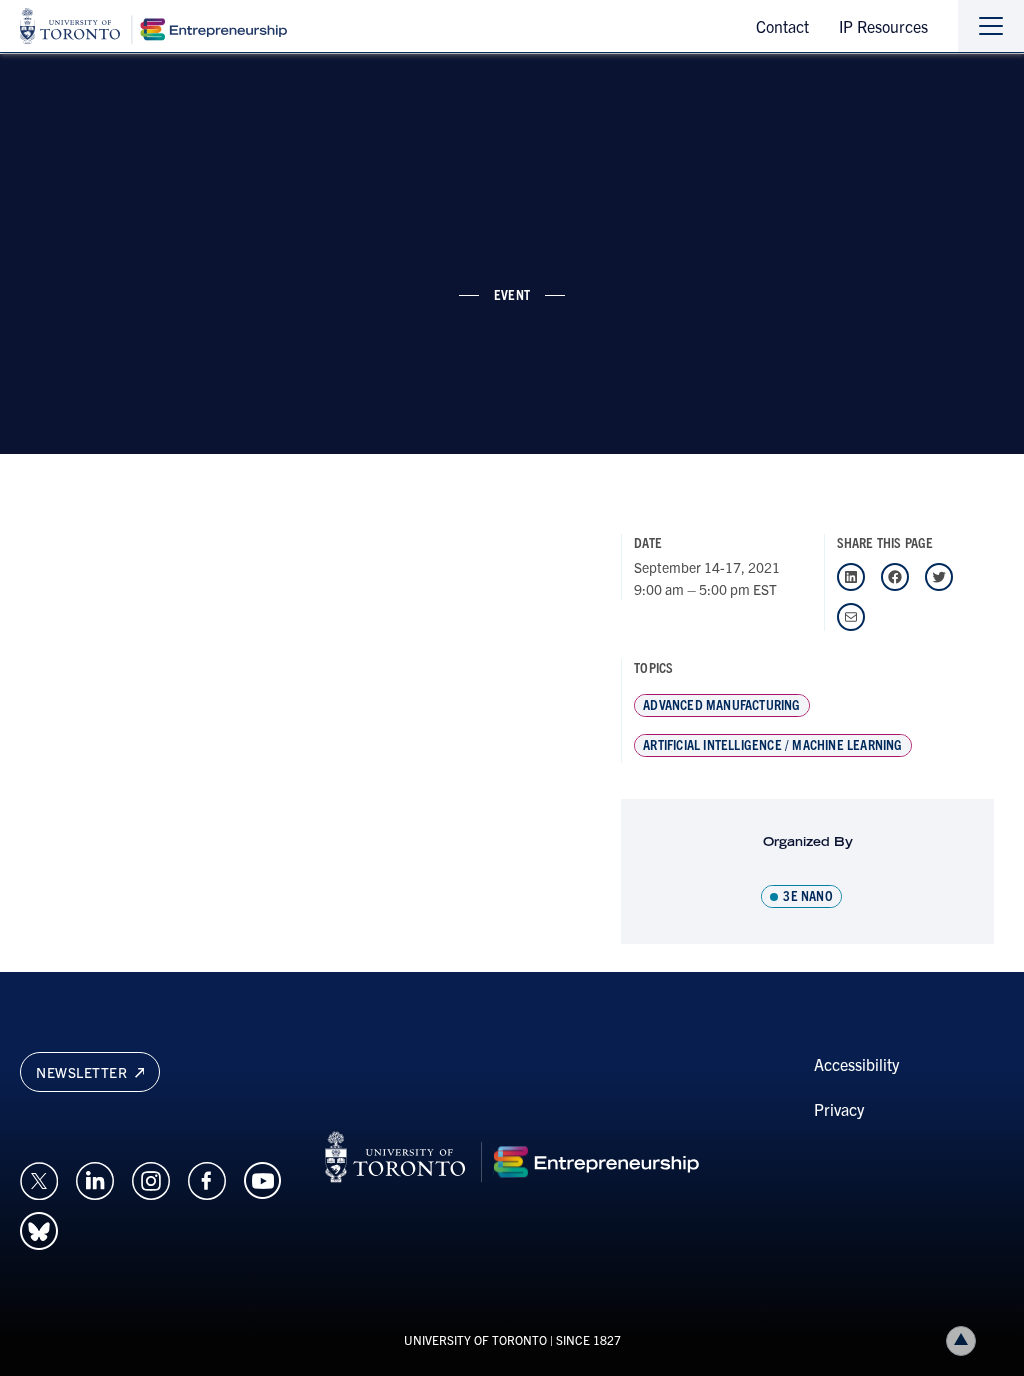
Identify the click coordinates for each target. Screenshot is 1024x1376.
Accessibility (856, 1064)
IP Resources (883, 26)
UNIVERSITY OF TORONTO (475, 1339)
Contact (782, 26)
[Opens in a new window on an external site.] (39, 1179)
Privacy (839, 1109)
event (512, 294)
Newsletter (83, 1072)
